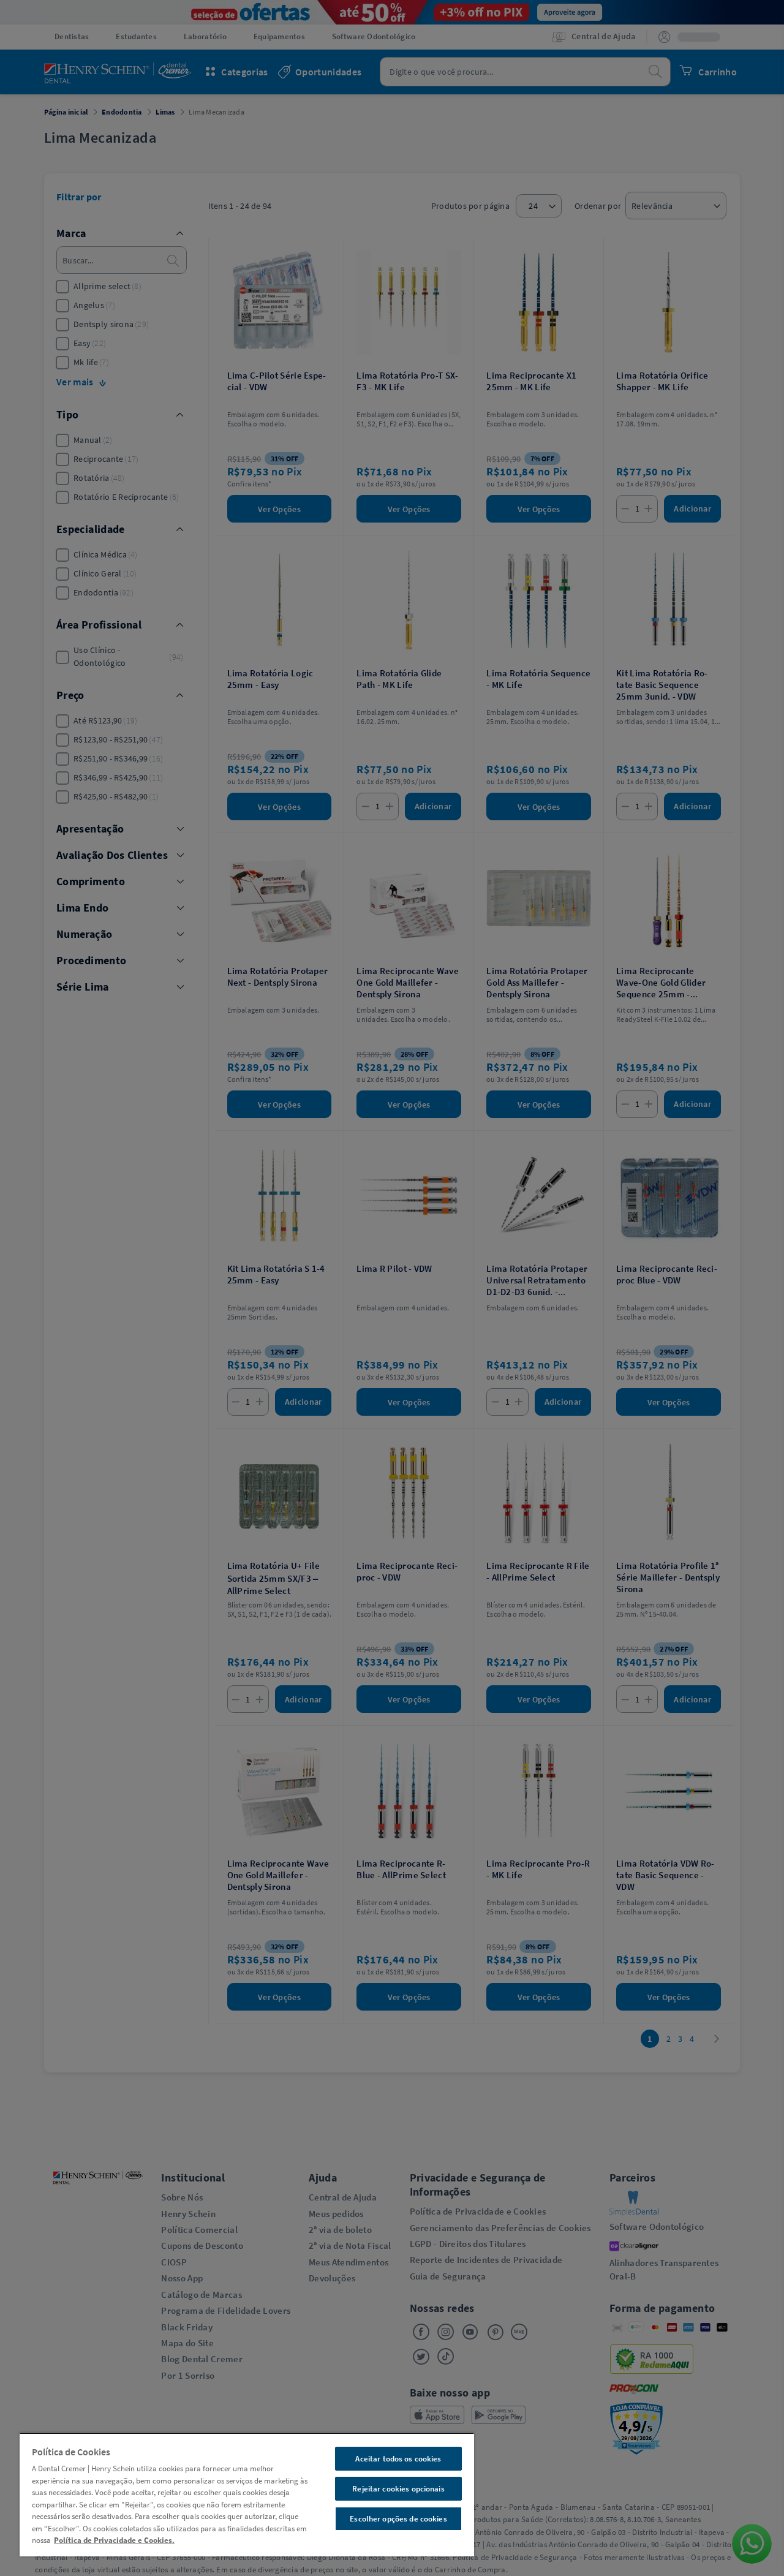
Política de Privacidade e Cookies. (114, 2540)
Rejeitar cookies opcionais (398, 2489)
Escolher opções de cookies (398, 2519)
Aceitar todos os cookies (398, 2459)
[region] (247, 2495)
